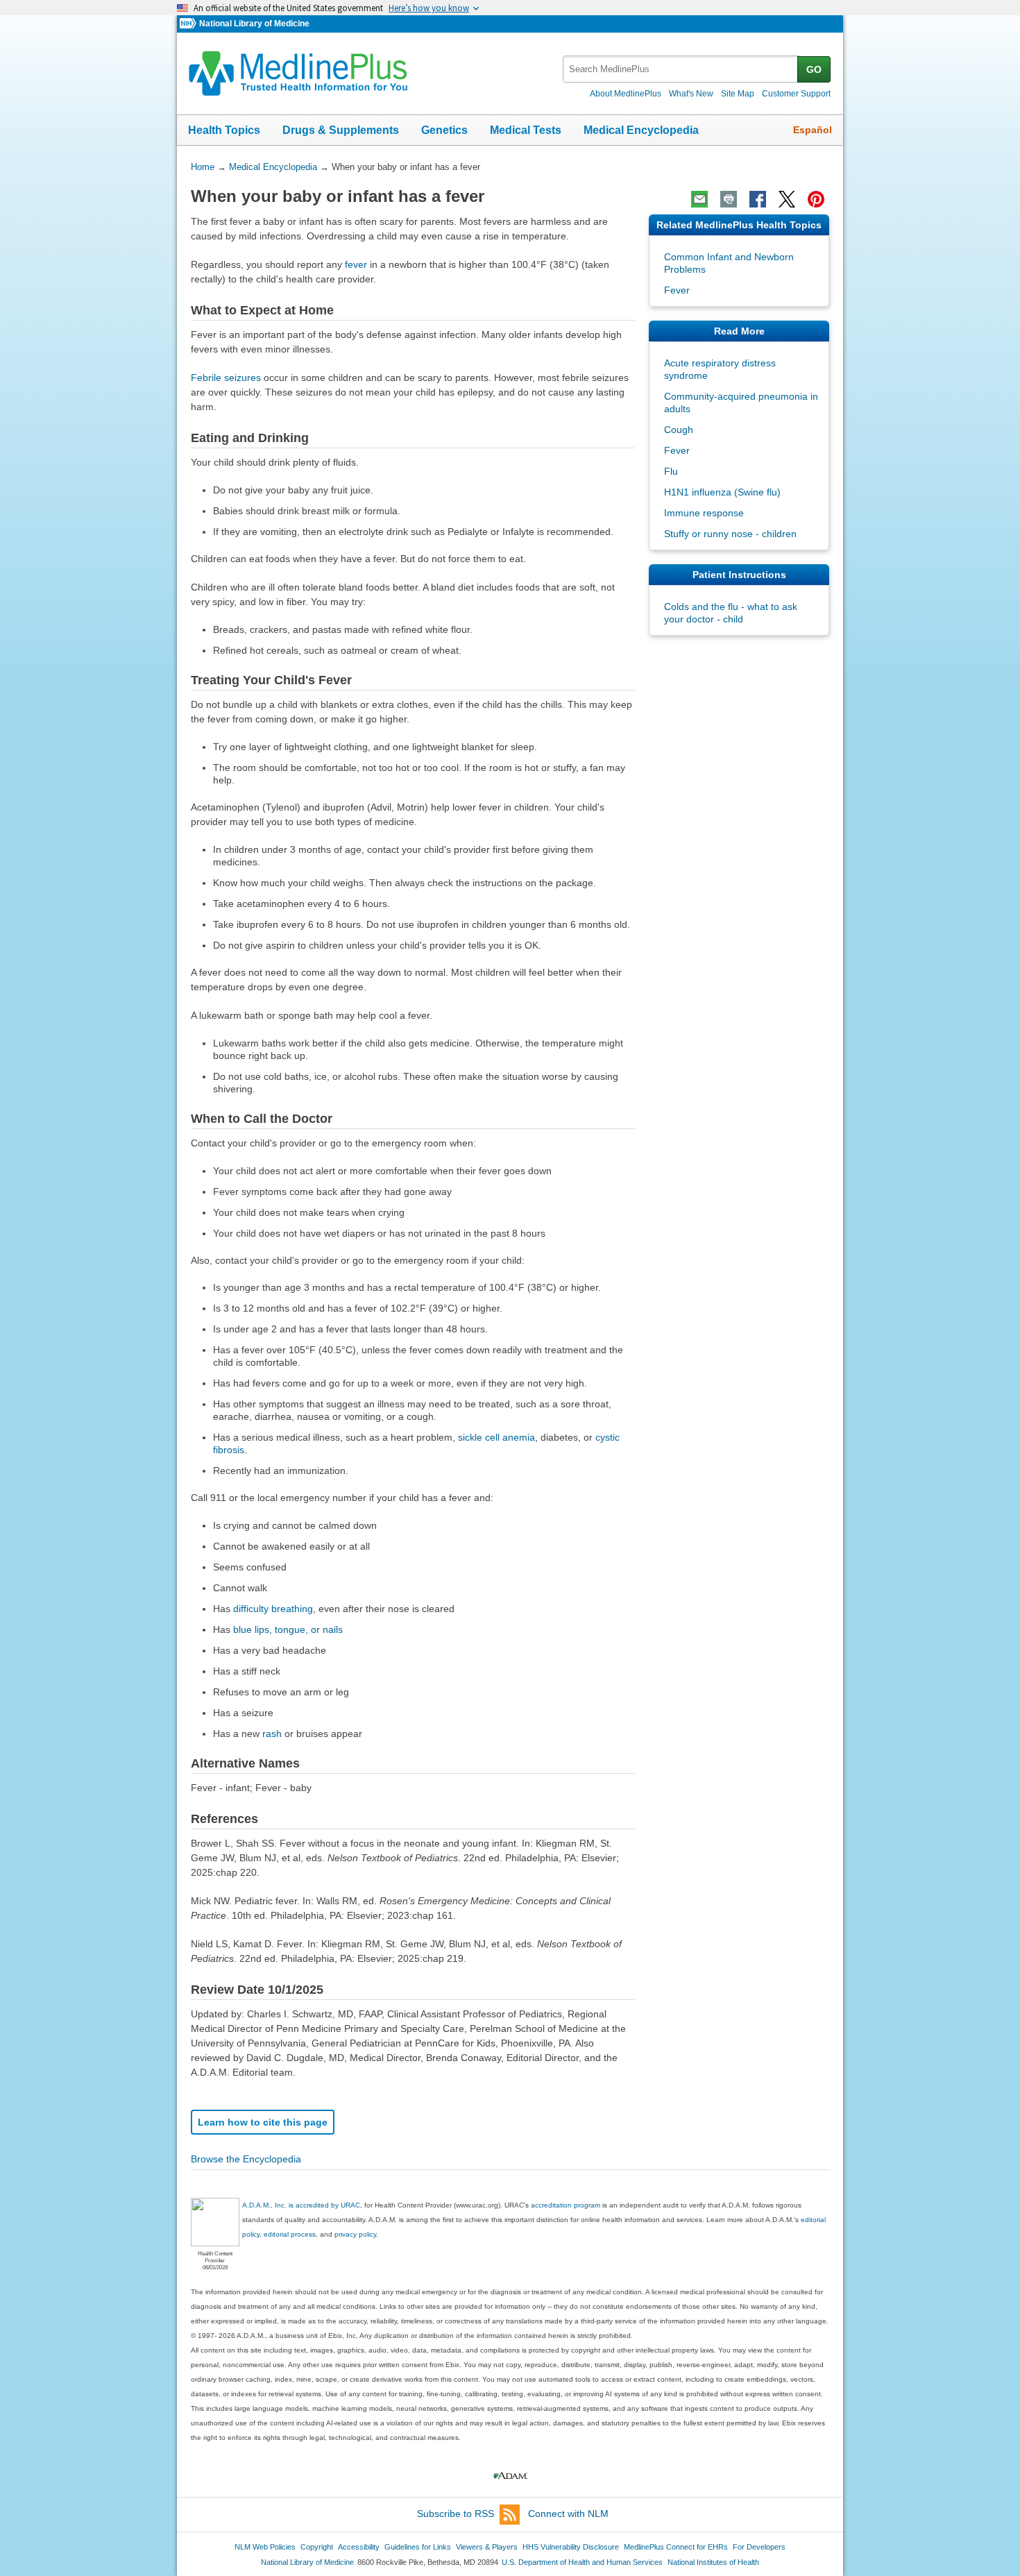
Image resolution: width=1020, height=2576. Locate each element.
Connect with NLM (568, 2514)
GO (814, 69)
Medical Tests (526, 130)
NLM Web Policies (265, 2547)
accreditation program (566, 2205)
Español (813, 130)
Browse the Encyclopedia (246, 2159)
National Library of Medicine (254, 24)
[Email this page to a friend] (699, 199)
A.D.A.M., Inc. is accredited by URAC (301, 2205)
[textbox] (681, 69)
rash (272, 1734)
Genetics (444, 130)
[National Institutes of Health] (189, 24)
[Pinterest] (816, 199)
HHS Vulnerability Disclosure (571, 2547)
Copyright (317, 2547)
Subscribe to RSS (456, 2514)
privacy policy (355, 2234)
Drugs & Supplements (341, 130)
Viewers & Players (487, 2547)
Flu (671, 471)
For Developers (759, 2547)
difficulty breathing (273, 1609)
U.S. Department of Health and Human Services (582, 2562)
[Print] (729, 199)
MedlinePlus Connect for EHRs (676, 2547)
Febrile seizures (226, 378)
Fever (677, 290)
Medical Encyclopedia (641, 130)
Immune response (704, 513)
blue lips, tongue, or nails (288, 1629)
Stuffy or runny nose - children (730, 534)
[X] (787, 199)
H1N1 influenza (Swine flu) (722, 492)
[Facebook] (758, 199)
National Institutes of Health (713, 2562)
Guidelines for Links (418, 2547)
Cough (679, 430)
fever (356, 264)
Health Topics (224, 130)
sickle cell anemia (496, 1437)
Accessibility (359, 2547)
